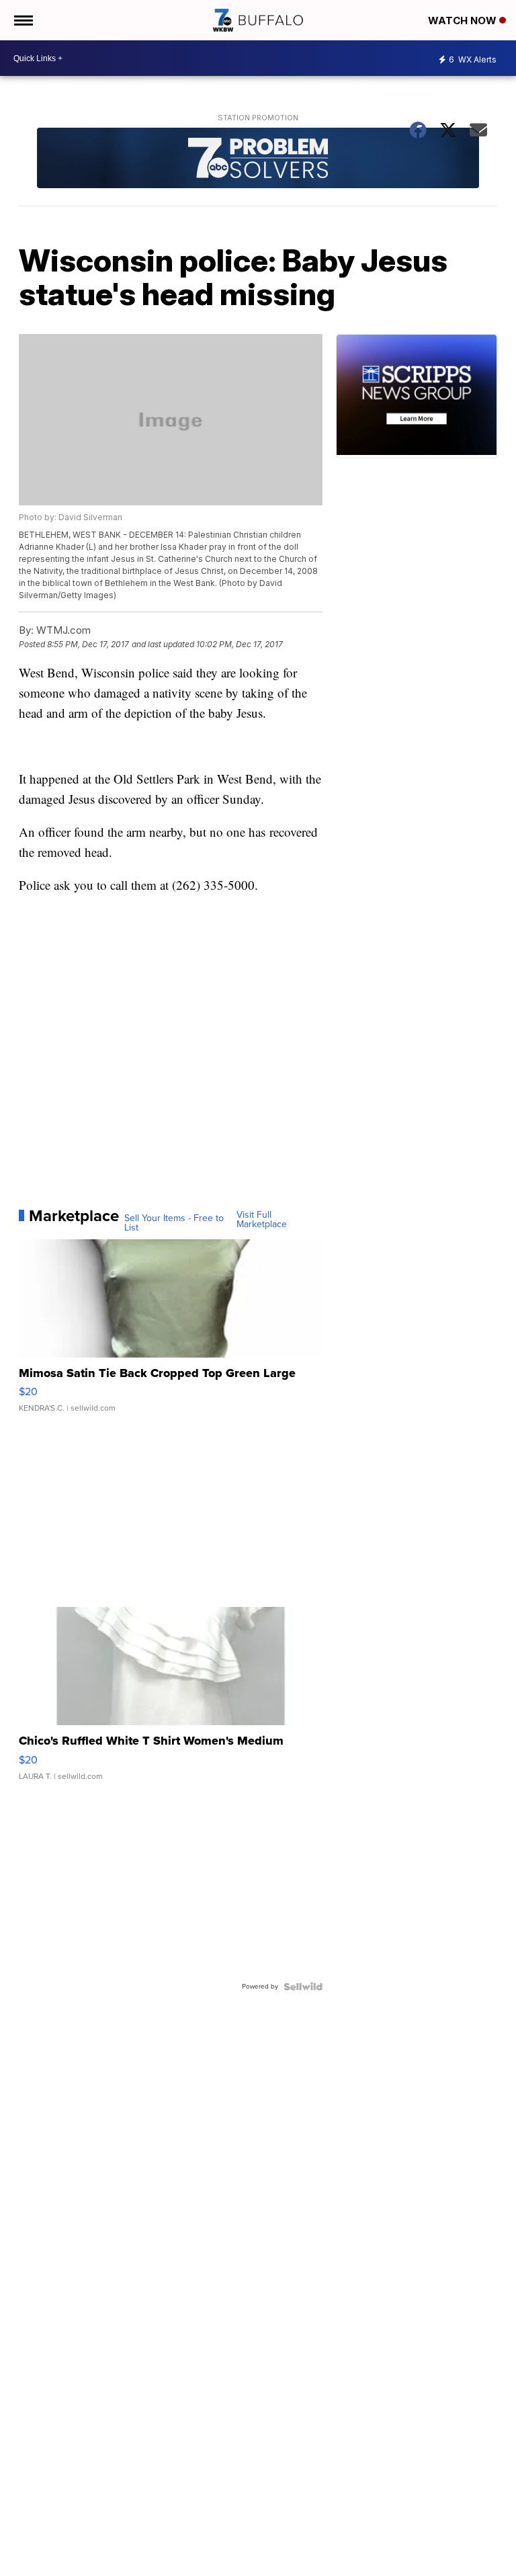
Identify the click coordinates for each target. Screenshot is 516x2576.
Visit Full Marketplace (262, 1220)
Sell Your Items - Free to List (174, 1223)
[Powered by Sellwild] (303, 1987)
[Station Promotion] (258, 160)
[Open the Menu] (23, 20)
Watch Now (464, 20)
